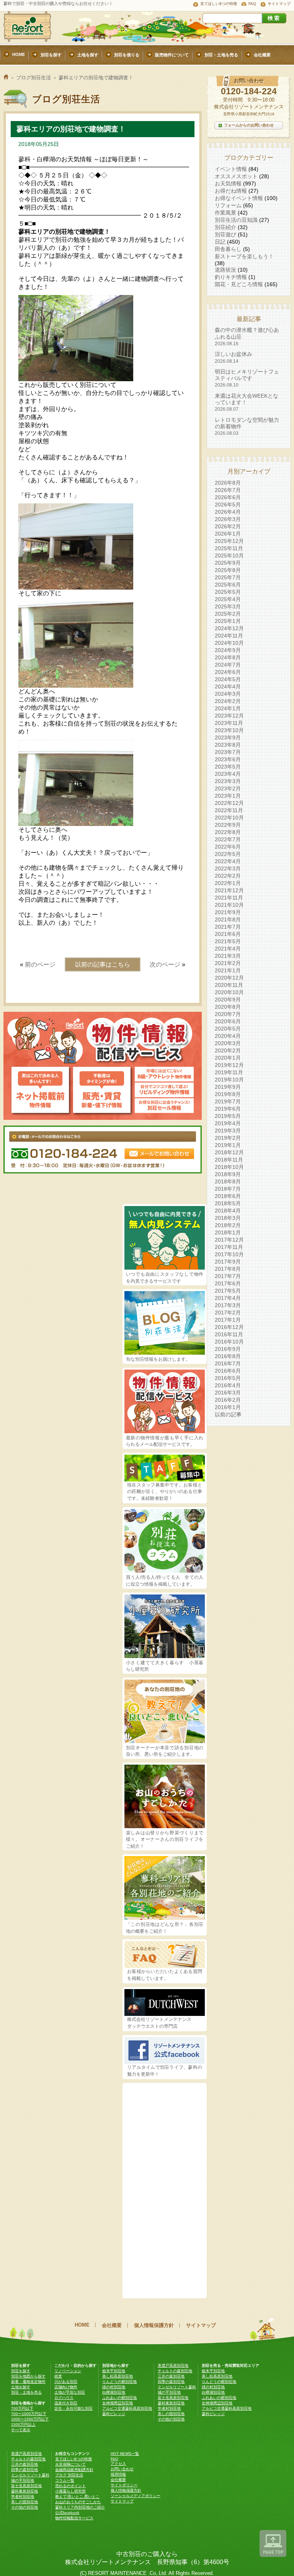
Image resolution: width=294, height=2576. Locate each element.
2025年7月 (228, 577)
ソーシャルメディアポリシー (136, 2496)
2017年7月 (228, 1276)
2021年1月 (228, 970)
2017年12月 (229, 1240)
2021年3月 (228, 956)
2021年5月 (228, 941)
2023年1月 (228, 796)
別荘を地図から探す (28, 2376)
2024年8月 (228, 657)
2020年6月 (228, 1021)
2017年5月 (228, 1291)
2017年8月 (228, 1269)
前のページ (40, 964)
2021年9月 (228, 912)
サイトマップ (279, 4)
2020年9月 (228, 1000)
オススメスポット (236, 176)
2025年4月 (228, 599)
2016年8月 (228, 1356)
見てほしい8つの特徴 (219, 4)
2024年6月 (228, 672)
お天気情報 (228, 184)
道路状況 (225, 270)
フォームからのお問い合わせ (249, 125)
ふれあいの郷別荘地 (119, 2398)
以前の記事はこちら (103, 964)
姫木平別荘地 (114, 2371)
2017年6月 (228, 1283)
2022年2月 (228, 876)
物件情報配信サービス (74, 2518)
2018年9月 (228, 1174)
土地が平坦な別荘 (70, 2392)
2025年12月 (229, 541)
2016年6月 (228, 1371)
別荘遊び (225, 234)
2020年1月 (228, 1058)
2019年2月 (228, 1138)
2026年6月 (228, 497)
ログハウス (64, 2398)
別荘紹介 (225, 227)
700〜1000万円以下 (29, 2414)
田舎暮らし (228, 249)
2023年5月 (228, 767)
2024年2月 (228, 701)
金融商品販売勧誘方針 (74, 2470)
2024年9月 (228, 650)
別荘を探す (21, 2371)
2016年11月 (229, 1334)
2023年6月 (228, 759)
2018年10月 (229, 1167)
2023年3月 (228, 781)
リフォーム (228, 205)
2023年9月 (228, 737)
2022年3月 (228, 868)
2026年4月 (228, 512)
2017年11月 (229, 1247)
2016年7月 (228, 1363)
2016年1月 (228, 1407)
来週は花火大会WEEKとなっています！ (247, 402)
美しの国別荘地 (171, 2414)
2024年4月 (228, 687)
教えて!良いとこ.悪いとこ (77, 2497)
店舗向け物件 (66, 2387)
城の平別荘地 (169, 2392)
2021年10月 (229, 905)
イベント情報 (231, 169)
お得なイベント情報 (239, 198)
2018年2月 (228, 1225)
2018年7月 (228, 1189)
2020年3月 (228, 1043)
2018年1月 (228, 1232)
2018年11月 (229, 1160)
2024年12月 (229, 628)
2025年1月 (228, 621)
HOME (82, 2325)
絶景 (58, 2376)
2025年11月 (229, 548)
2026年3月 (228, 519)
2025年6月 (228, 585)
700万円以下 (22, 2408)
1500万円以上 (23, 2424)
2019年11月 (229, 1072)
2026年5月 (228, 505)
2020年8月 (228, 1007)
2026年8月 (228, 483)
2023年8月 (228, 745)
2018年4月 (228, 1211)
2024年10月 (229, 643)
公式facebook (67, 2513)
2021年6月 (228, 934)
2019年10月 (229, 1080)
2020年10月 (229, 992)
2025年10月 (229, 556)
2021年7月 (228, 927)
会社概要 (112, 2325)
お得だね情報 (231, 191)
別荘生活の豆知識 (236, 220)
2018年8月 (228, 1181)
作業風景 (225, 213)
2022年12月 (229, 803)
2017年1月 (228, 1320)
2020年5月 (228, 1029)
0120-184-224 (249, 91)
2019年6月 (228, 1109)
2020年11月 (229, 985)
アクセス (118, 2464)
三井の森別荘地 (171, 2376)
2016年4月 (228, 1385)
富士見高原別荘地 (173, 2398)
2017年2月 (228, 1313)
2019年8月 (228, 1094)
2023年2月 (228, 788)
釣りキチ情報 (231, 277)
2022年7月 (228, 839)
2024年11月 (229, 636)
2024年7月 (228, 665)
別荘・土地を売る (26, 2392)
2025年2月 (228, 614)
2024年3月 (228, 694)
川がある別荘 (66, 2382)
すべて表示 (21, 2430)
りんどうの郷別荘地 (119, 2382)
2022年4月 (228, 861)
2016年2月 (228, 1400)
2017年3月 (228, 1305)
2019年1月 (228, 1145)
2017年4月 (228, 1298)
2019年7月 (228, 1101)
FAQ (252, 4)
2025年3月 (228, 606)
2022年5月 (228, 854)
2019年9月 (228, 1087)
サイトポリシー (124, 2485)
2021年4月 (228, 949)
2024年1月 (228, 708)
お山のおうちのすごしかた (78, 2502)
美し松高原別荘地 (118, 2376)
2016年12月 (229, 1327)
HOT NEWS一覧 (125, 2454)
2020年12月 (229, 978)
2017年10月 (229, 1254)
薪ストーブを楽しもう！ (244, 256)
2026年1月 (228, 534)
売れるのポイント (70, 2486)
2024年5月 (228, 679)
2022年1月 (228, 883)
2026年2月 (228, 526)
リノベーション (68, 2371)
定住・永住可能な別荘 (73, 2408)
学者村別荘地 (169, 2408)
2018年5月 (228, 1203)
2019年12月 (229, 1065)
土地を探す (21, 2387)
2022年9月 (228, 825)
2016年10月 (229, 1342)
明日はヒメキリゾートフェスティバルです (247, 378)
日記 (220, 242)
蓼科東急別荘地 (171, 2403)
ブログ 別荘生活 (69, 2475)
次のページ (165, 964)
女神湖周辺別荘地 (118, 2403)
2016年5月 (228, 1378)
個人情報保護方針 (154, 2325)
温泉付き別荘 (66, 2403)
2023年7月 (228, 752)
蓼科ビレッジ (114, 2414)
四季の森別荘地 (171, 2382)
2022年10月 (229, 818)
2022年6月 (228, 847)
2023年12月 (229, 716)
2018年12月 (229, 1152)
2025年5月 (228, 592)
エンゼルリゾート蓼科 (177, 2387)
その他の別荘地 (171, 2419)
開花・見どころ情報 (239, 284)
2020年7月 (228, 1014)
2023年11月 (229, 723)
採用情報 (118, 2474)
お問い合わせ (122, 2469)
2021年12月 (229, 890)
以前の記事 (228, 1414)
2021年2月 (228, 963)
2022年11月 (229, 810)
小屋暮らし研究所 (70, 2491)
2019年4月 (228, 1123)
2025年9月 (228, 563)
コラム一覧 (65, 2480)
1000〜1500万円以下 (30, 2419)
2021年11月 (229, 898)
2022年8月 (228, 832)
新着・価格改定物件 (28, 2382)
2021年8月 (228, 919)
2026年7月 (228, 490)
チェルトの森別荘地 (175, 2371)
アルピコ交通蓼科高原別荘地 (127, 2408)
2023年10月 (229, 730)
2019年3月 (228, 1131)
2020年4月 (228, 1036)
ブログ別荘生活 (33, 78)
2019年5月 (228, 1116)
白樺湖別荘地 (114, 2392)
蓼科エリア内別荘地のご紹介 (80, 2507)
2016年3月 (228, 1393)
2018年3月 (228, 1218)
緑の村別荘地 (114, 2387)
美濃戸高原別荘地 (173, 2365)
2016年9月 (228, 1349)
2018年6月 (228, 1196)
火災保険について (70, 2464)
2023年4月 (228, 774)
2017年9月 (228, 1262)
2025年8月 (228, 570)
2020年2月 (228, 1050)
